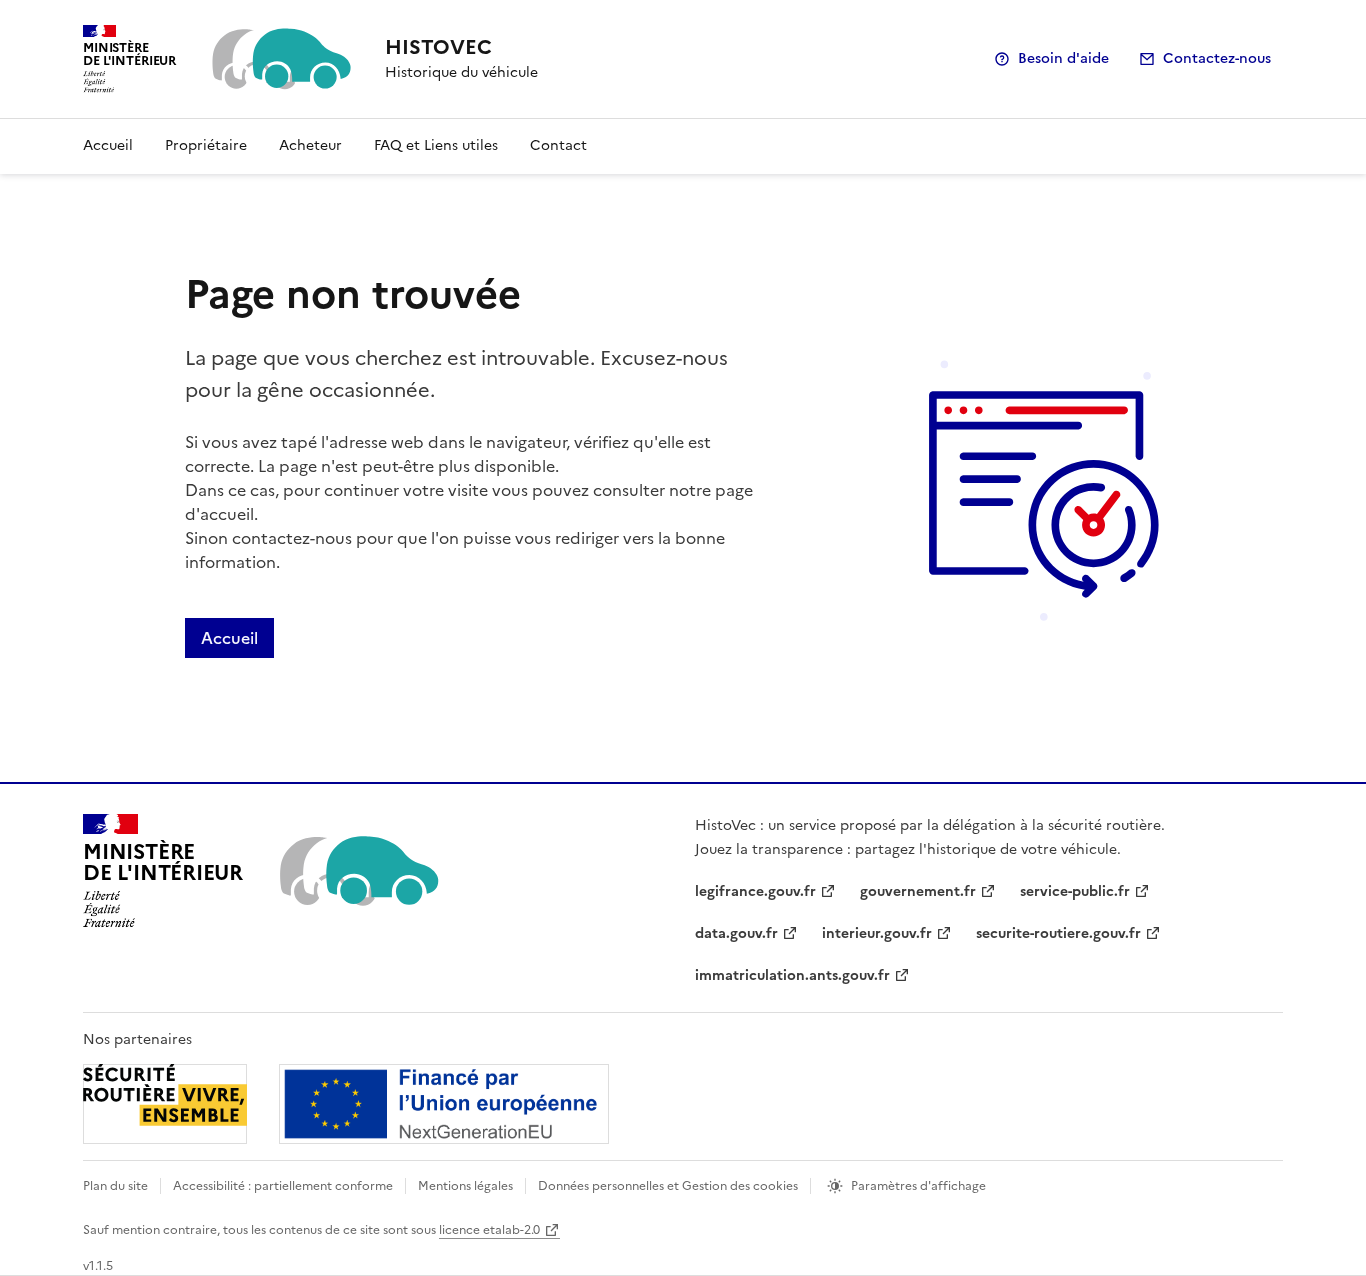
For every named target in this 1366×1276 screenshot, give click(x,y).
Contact (558, 145)
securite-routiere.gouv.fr (1058, 933)
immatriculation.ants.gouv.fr (792, 975)
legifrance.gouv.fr (755, 891)
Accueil (108, 145)
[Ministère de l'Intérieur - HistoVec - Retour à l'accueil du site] (357, 871)
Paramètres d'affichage (918, 1186)
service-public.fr (1075, 891)
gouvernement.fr (918, 891)
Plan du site (115, 1186)
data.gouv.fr (736, 933)
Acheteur (310, 145)
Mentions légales (465, 1186)
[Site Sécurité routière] (346, 1104)
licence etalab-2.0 (489, 1230)
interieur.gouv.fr (877, 933)
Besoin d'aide (1063, 58)
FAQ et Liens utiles (436, 145)
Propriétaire (206, 145)
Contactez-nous (1217, 58)
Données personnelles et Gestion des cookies (668, 1186)
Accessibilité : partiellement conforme (283, 1186)
